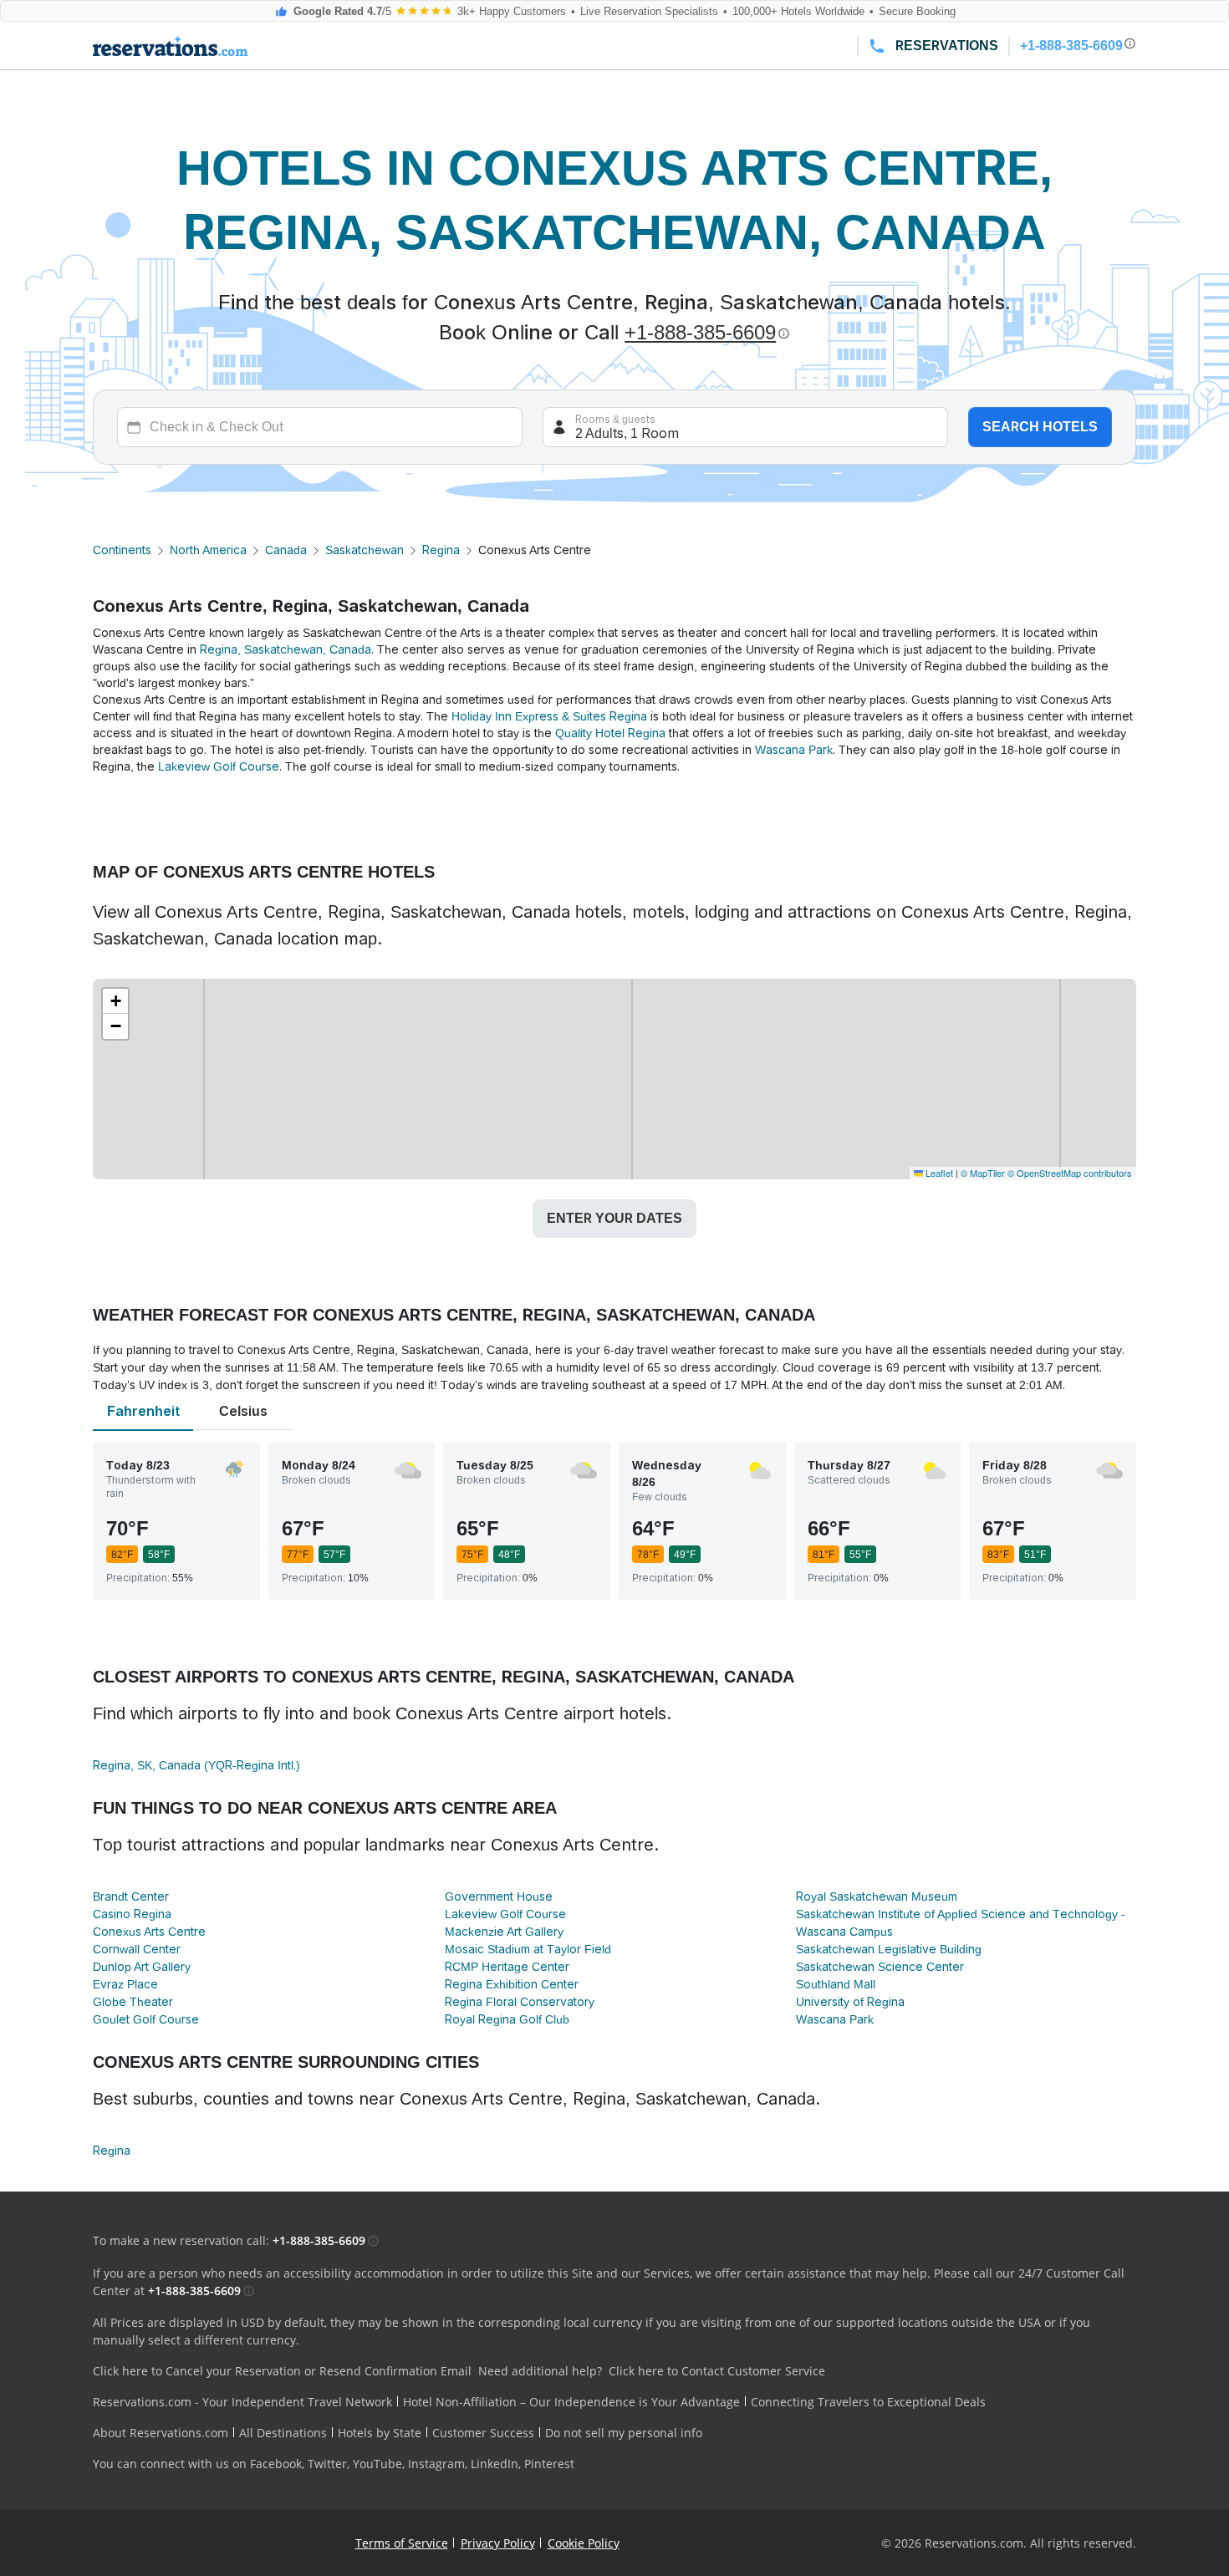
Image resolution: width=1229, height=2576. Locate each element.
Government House (499, 1896)
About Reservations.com (161, 2433)
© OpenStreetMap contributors (1070, 1173)
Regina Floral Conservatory (520, 2002)
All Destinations (283, 2433)
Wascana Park (794, 750)
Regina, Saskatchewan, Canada (286, 649)
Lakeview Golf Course (219, 766)
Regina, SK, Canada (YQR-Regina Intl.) (196, 1765)
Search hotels (1040, 427)
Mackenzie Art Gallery (504, 1932)
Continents (122, 550)
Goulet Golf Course (146, 2019)
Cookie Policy (584, 2543)
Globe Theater (133, 2002)
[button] (115, 1001)
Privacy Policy (498, 2543)
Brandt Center (131, 1896)
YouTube (377, 2464)
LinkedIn (495, 2464)
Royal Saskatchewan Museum (877, 1896)
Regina (441, 550)
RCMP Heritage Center (507, 1967)
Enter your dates (614, 1218)
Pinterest (549, 2464)
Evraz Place (125, 1984)
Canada (286, 550)
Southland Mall (836, 1984)
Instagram (436, 2464)
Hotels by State (380, 2433)
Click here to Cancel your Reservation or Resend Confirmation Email (282, 2371)
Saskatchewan (365, 550)
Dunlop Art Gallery (142, 1967)
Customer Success (483, 2433)
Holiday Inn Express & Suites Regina (549, 716)
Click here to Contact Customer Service (717, 2371)
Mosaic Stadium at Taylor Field (528, 1949)
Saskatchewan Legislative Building (889, 1949)
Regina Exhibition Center (512, 1984)
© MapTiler (983, 1173)
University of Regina (850, 2002)
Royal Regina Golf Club (507, 2019)
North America (208, 550)
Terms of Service (402, 2543)
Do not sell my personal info (624, 2433)
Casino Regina (132, 1914)
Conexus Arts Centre (149, 1932)
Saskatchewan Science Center (880, 1967)
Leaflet (938, 1173)
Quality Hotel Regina (610, 733)
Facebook (276, 2464)
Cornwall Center (137, 1949)
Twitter (327, 2464)
